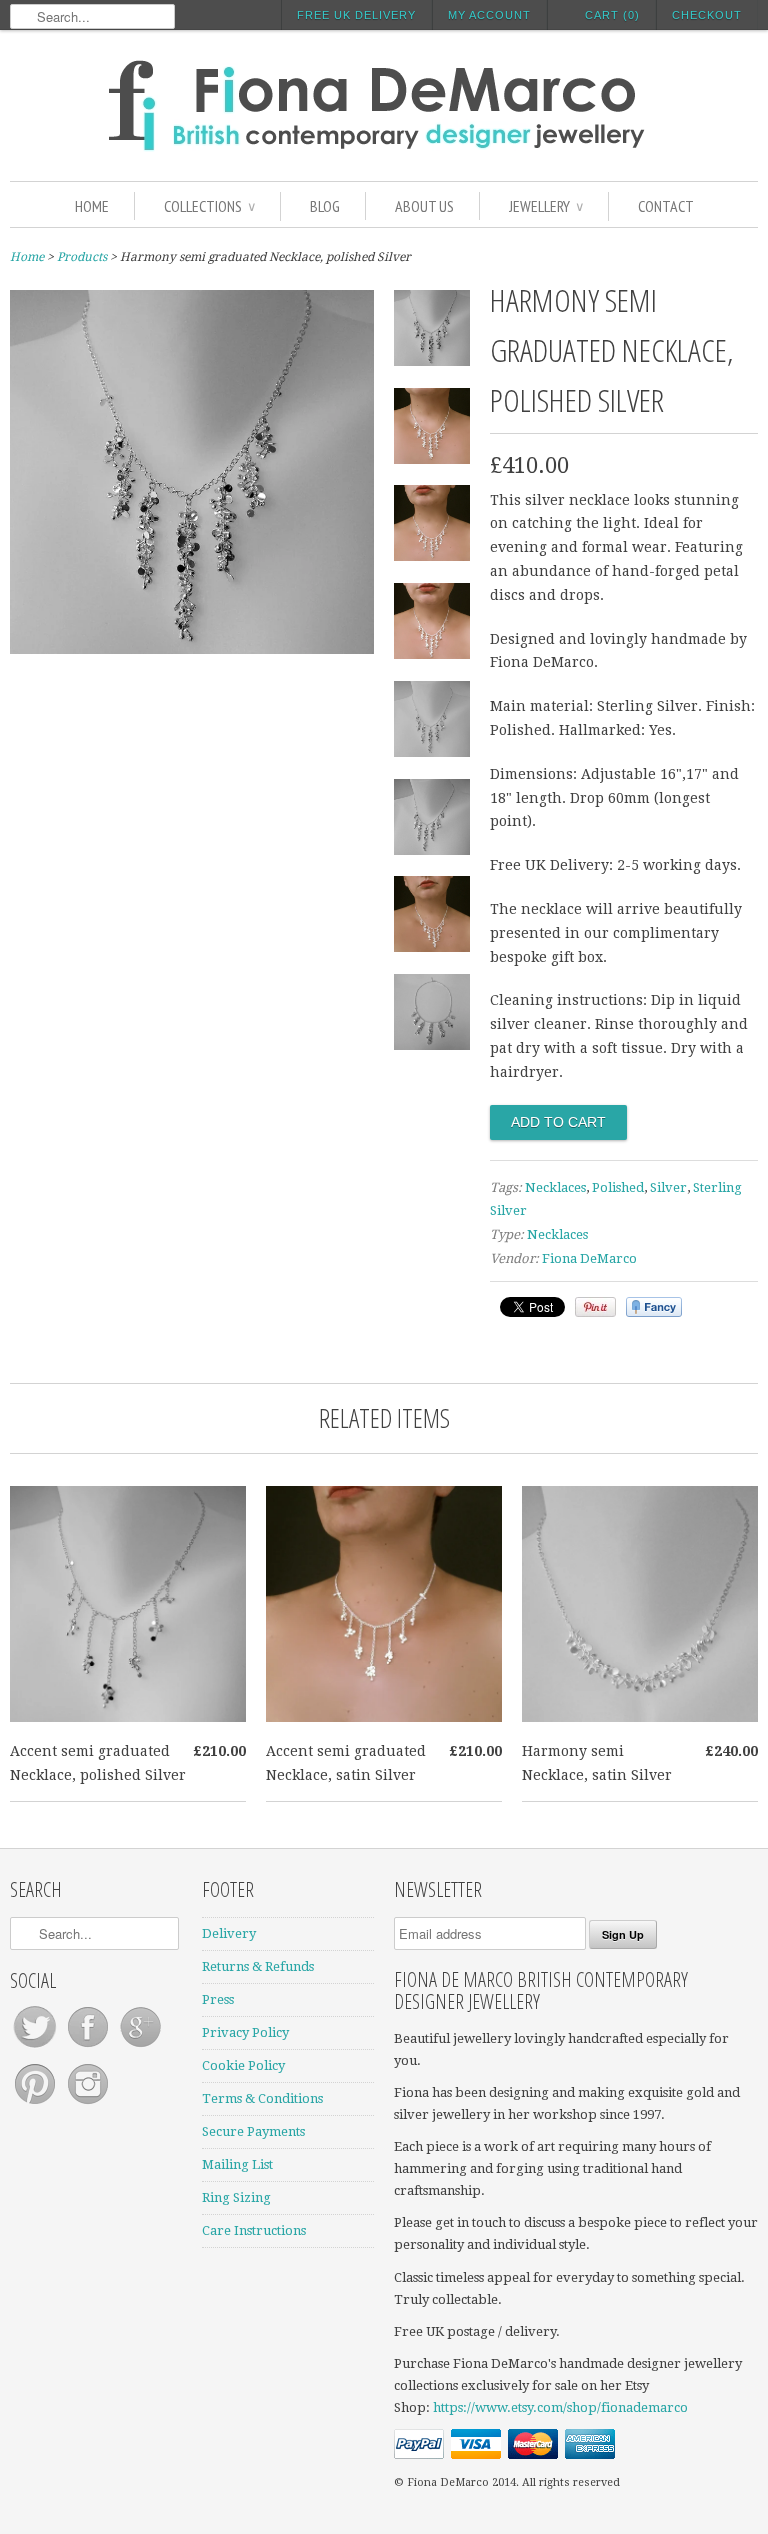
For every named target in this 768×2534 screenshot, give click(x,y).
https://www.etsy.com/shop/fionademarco (560, 2407)
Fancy (654, 1307)
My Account (489, 15)
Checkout (707, 15)
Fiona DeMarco (589, 1258)
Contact (666, 206)
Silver (668, 1187)
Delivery (229, 1933)
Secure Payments (253, 2131)
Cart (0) (612, 15)
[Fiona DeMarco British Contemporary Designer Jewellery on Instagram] (88, 2104)
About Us (424, 206)
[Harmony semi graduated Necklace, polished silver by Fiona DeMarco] (192, 649)
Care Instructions (254, 2230)
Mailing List (237, 2164)
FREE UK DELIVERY (356, 15)
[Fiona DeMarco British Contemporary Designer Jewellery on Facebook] (89, 2047)
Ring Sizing (236, 2197)
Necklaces (555, 1187)
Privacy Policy (245, 2032)
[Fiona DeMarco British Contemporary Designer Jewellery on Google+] (141, 2047)
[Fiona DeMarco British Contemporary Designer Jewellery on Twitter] (36, 2047)
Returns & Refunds (258, 1966)
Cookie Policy (243, 2065)
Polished (618, 1187)
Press (218, 1999)
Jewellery (546, 206)
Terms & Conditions (262, 2098)
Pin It (595, 1307)
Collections (209, 206)
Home (92, 206)
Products (82, 257)
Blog (325, 206)
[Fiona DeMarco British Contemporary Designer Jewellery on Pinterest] (36, 2104)
